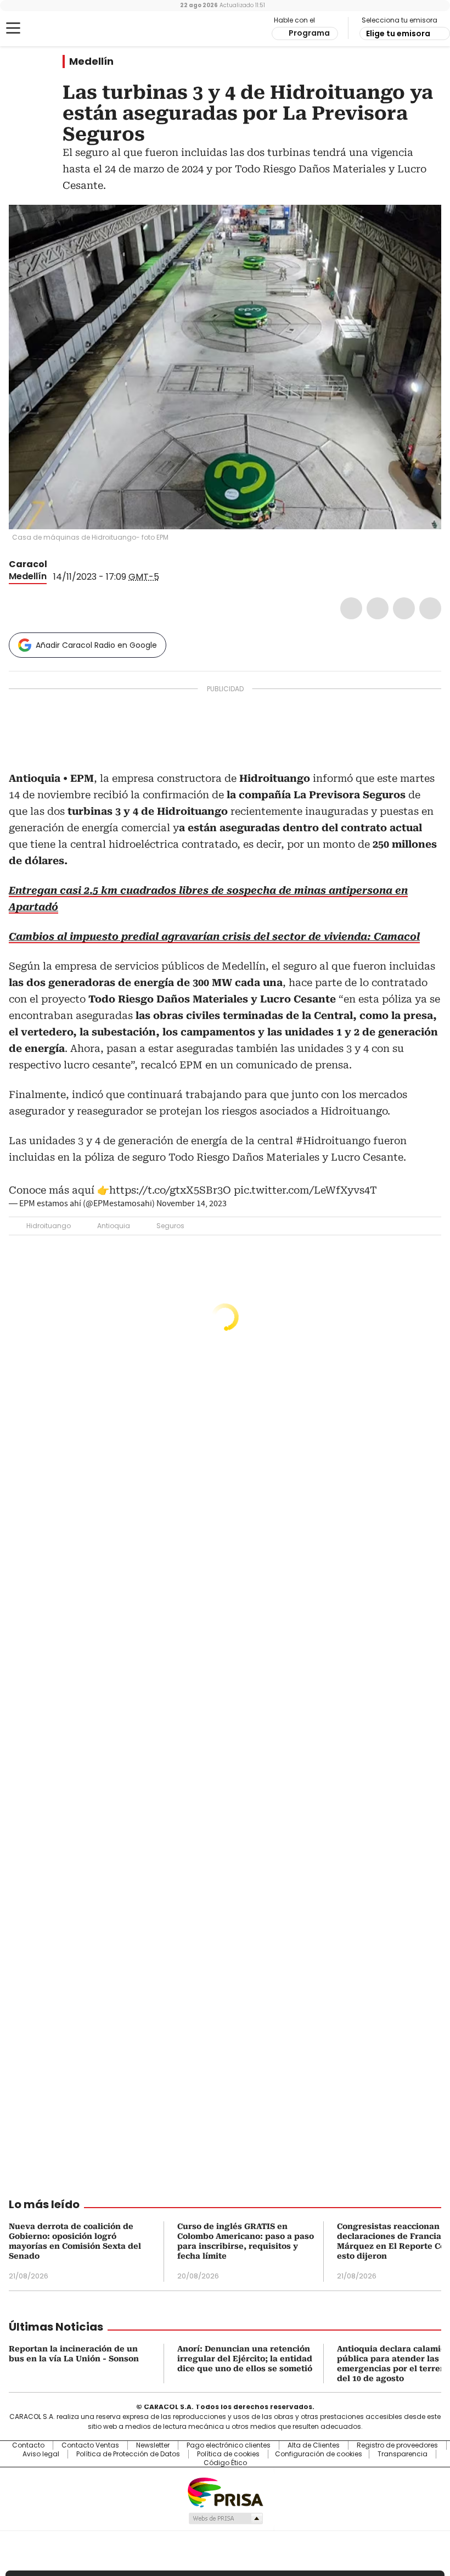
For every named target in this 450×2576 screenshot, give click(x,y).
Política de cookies (228, 2454)
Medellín (91, 61)
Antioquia (114, 1226)
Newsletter (153, 2445)
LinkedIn (404, 608)
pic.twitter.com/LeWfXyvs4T (305, 1190)
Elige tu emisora (398, 33)
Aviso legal (41, 2454)
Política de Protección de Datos (128, 2454)
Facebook (351, 608)
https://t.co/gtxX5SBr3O (170, 1190)
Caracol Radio (52, 29)
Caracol (28, 564)
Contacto (28, 2445)
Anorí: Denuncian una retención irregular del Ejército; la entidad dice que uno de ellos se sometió (245, 2359)
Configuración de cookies (319, 2454)
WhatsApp (430, 608)
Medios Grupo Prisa (225, 2518)
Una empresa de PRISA (225, 2492)
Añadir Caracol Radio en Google (96, 645)
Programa (309, 33)
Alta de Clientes (314, 2445)
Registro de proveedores (397, 2445)
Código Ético (225, 2463)
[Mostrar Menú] (13, 28)
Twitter (378, 608)
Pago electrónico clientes (229, 2445)
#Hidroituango (333, 1141)
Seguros (170, 1226)
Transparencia (403, 2454)
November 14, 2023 (192, 1203)
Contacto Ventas (90, 2445)
